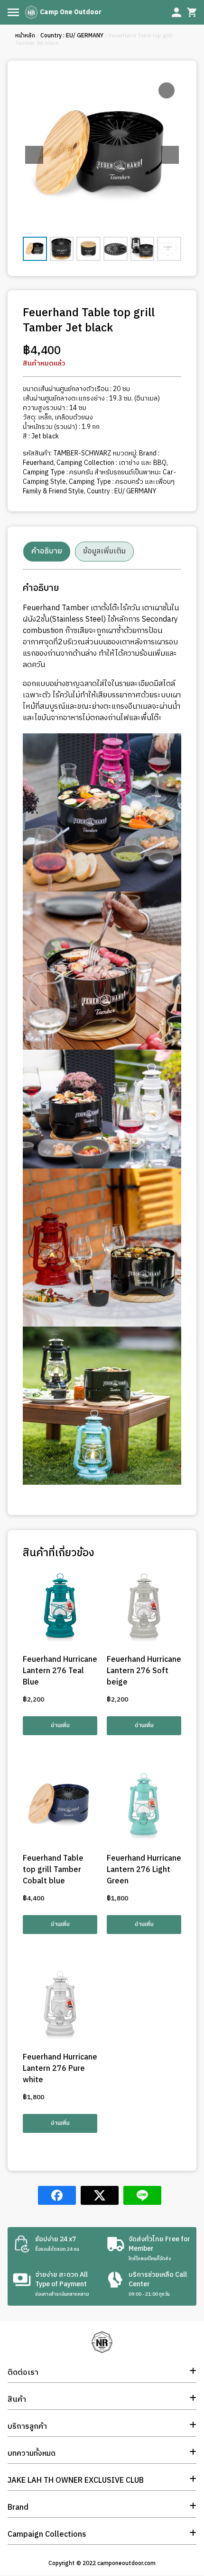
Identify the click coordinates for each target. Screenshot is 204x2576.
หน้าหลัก (25, 36)
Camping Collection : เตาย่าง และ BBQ (111, 463)
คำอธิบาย (47, 551)
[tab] (47, 552)
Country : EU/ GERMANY (72, 36)
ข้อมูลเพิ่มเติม (104, 551)
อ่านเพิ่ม (60, 1725)
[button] (170, 155)
